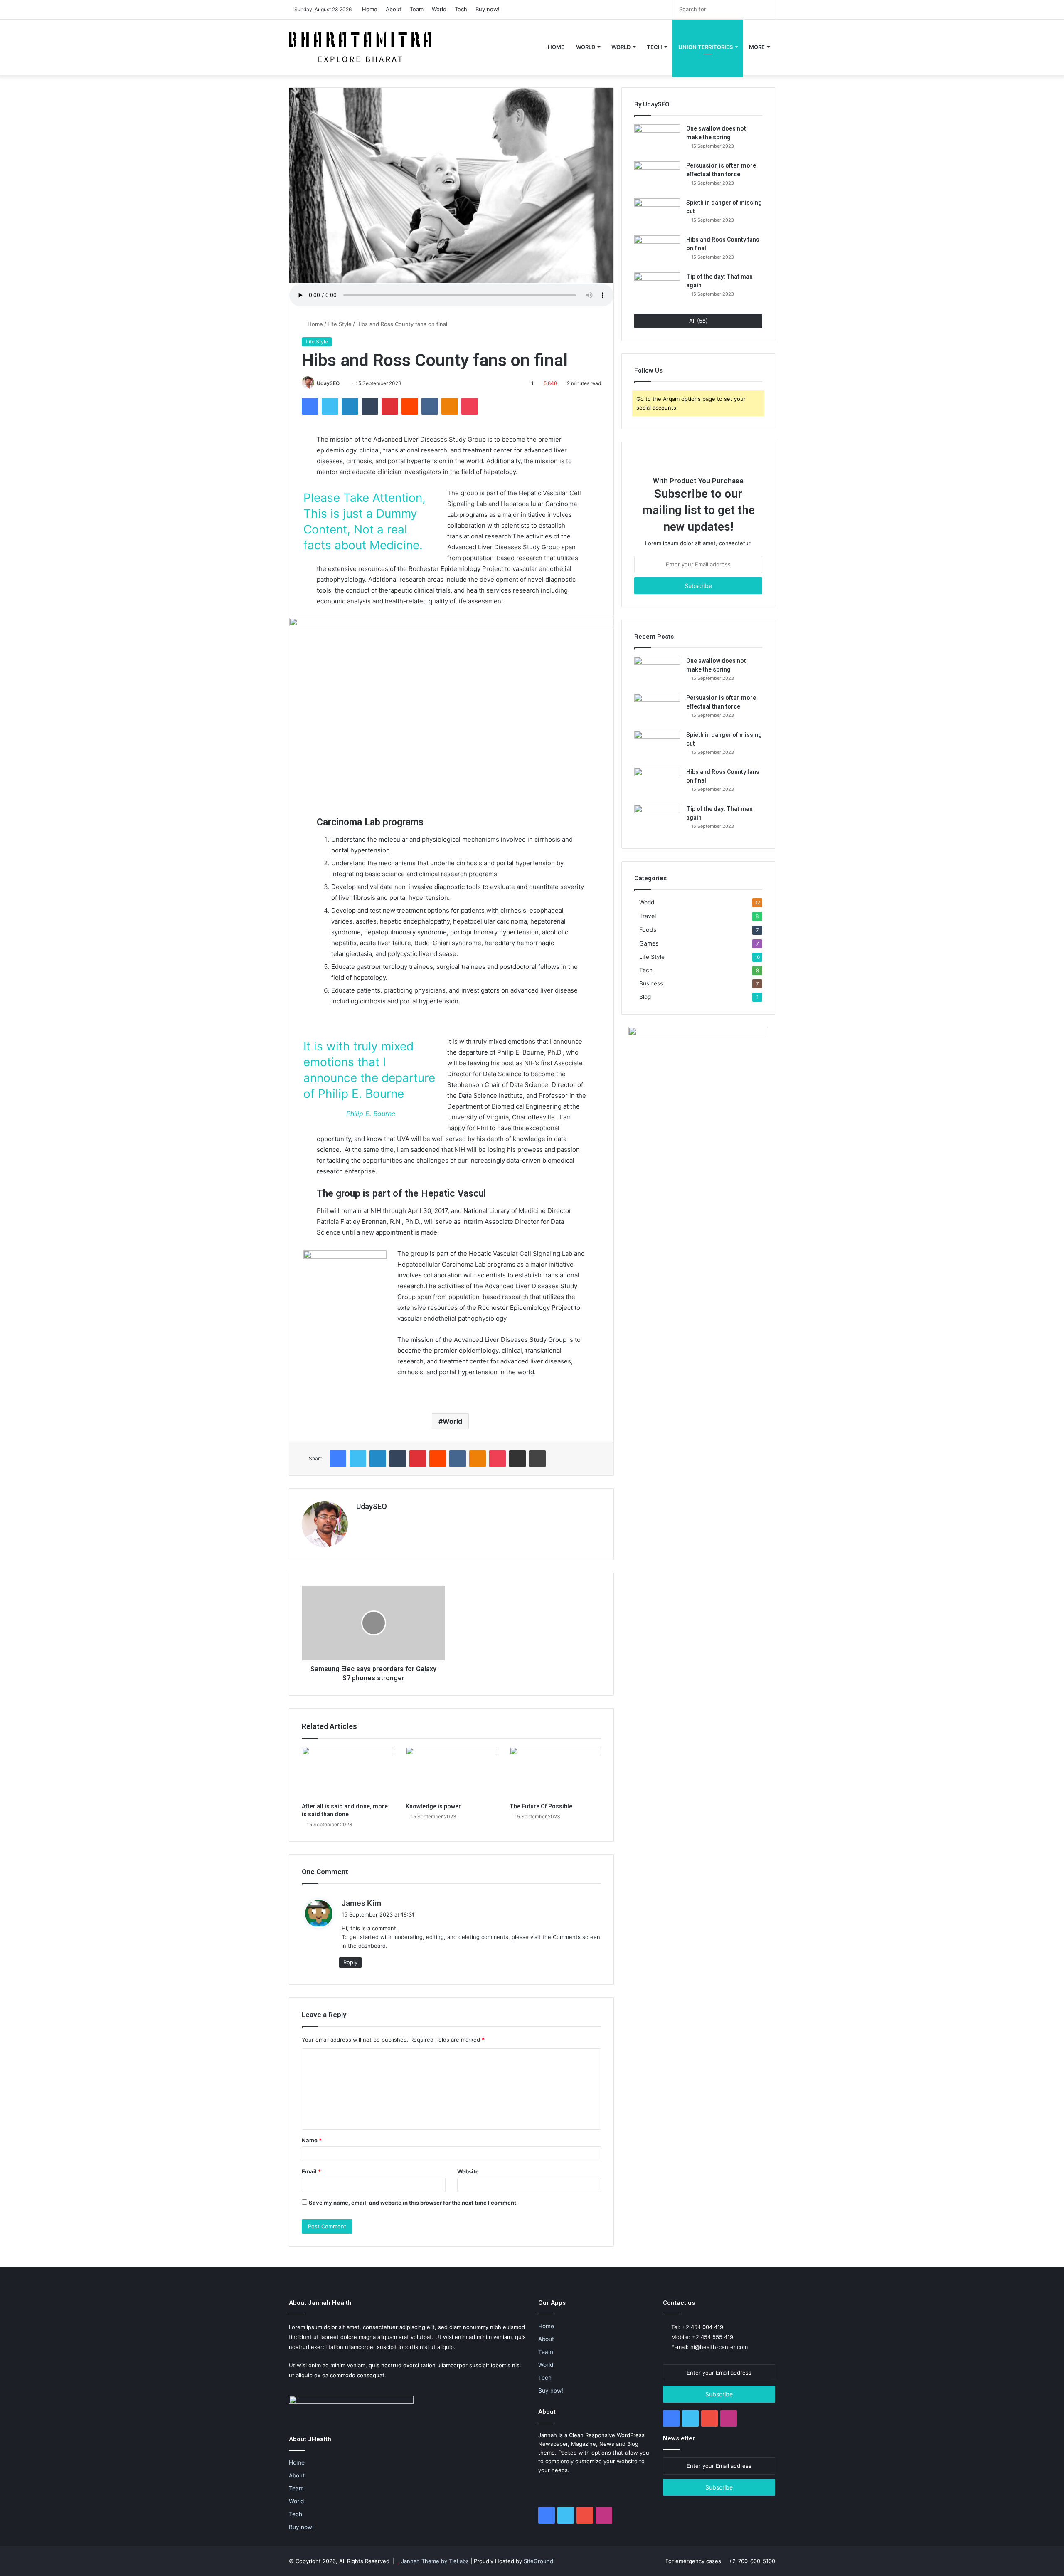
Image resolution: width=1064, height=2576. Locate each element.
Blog (645, 997)
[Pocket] (470, 406)
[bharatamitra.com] (360, 47)
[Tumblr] (370, 406)
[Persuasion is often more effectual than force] (657, 177)
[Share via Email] (517, 1459)
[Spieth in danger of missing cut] (657, 214)
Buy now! (488, 9)
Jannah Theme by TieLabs (435, 2561)
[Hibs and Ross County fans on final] (657, 251)
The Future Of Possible (541, 1806)
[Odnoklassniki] (450, 406)
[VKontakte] (430, 406)
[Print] (537, 1459)
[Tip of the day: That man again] (657, 288)
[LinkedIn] (350, 406)
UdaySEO (328, 383)
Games (649, 943)
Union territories (706, 47)
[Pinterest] (390, 406)
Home (370, 9)
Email (311, 2171)
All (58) (698, 321)
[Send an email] (343, 383)
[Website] (361, 1521)
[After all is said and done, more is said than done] (347, 1773)
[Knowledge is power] (451, 1773)
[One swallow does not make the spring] (657, 140)
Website (468, 2171)
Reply (350, 1962)
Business (651, 983)
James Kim (361, 1903)
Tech (461, 9)
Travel (648, 916)
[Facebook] (310, 406)
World (439, 9)
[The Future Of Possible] (555, 1773)
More (757, 47)
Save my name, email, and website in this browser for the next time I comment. (413, 2203)
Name (312, 2140)
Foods (648, 930)
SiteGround (538, 2561)
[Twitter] (330, 406)
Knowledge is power (433, 1806)
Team (417, 9)
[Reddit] (410, 406)
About (394, 9)
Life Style (340, 324)
